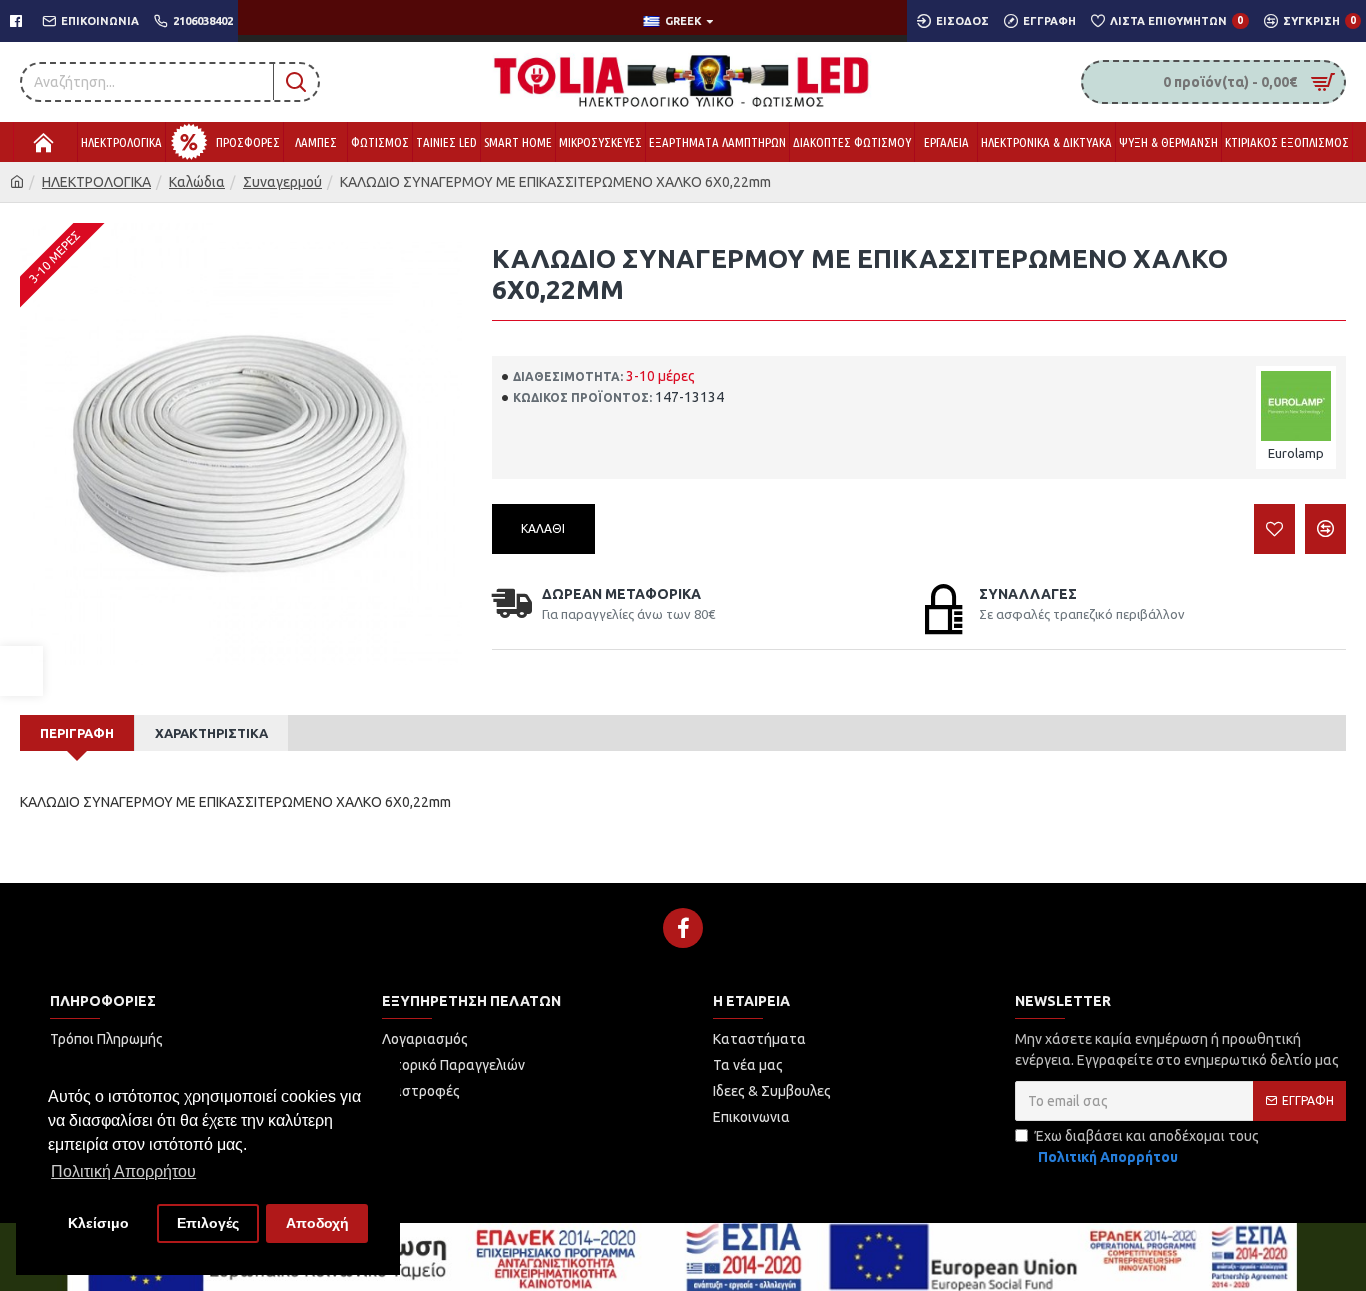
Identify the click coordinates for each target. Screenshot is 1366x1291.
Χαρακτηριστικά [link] (211, 733)
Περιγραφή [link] (77, 733)
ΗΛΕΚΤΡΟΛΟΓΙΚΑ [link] (96, 182)
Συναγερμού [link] (282, 182)
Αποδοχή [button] (317, 1223)
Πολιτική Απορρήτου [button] (123, 1171)
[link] (21, 671)
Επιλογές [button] (208, 1223)
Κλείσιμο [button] (98, 1223)
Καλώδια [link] (197, 182)
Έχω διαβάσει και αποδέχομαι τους (1147, 1146)
